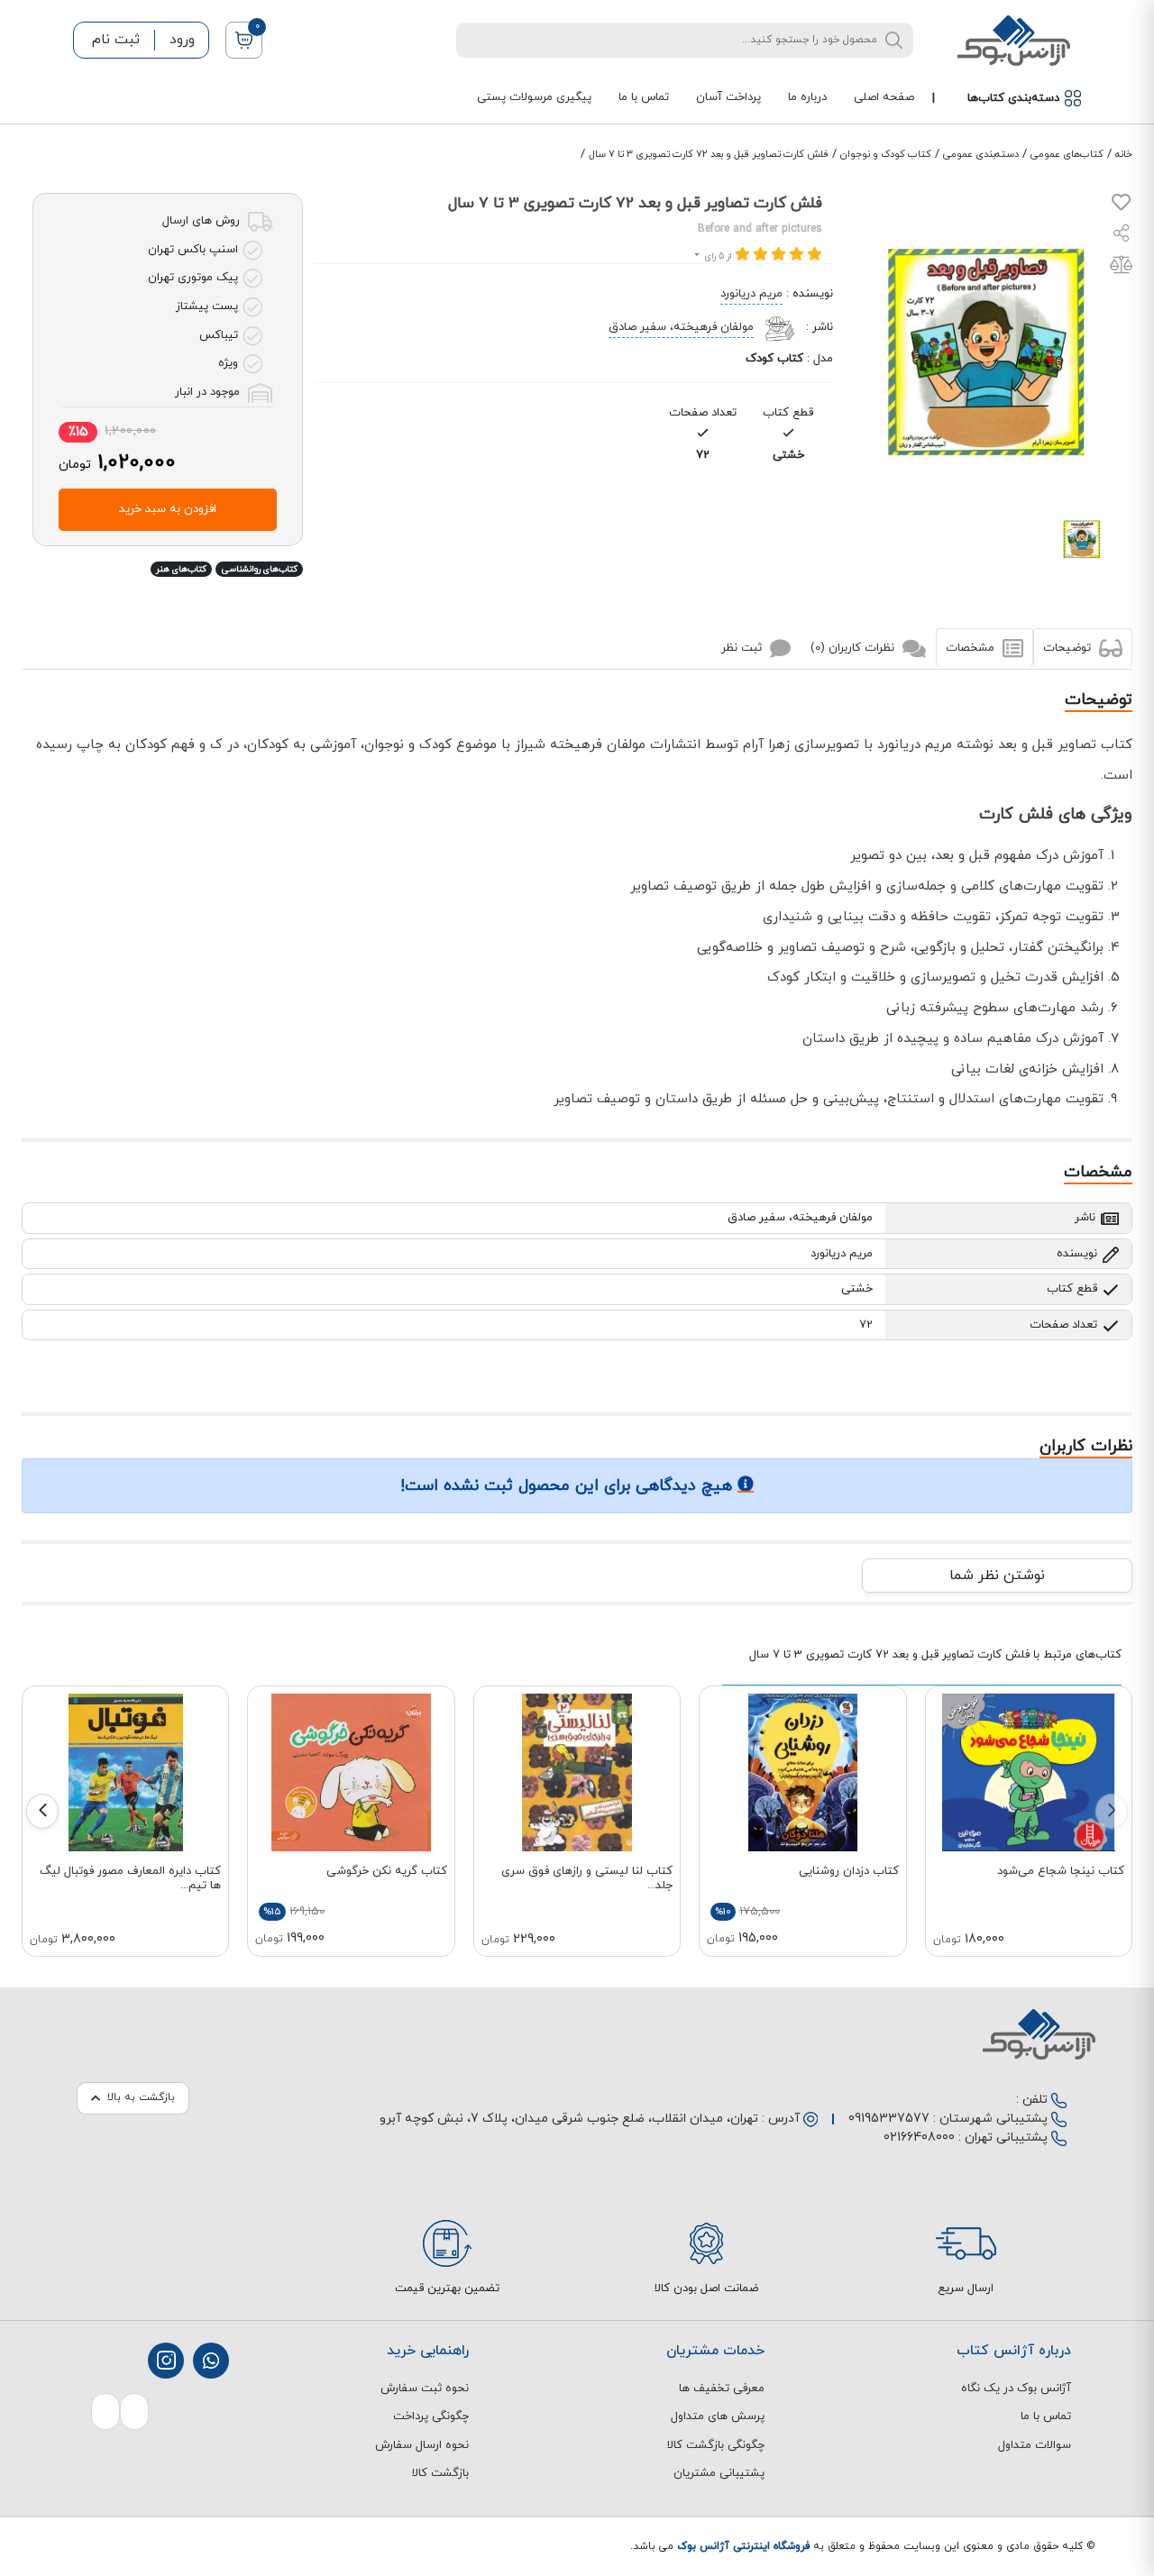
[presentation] (1112, 1811)
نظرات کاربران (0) (854, 648)
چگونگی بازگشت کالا (716, 2445)
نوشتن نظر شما (997, 1576)
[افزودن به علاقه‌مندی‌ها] (1121, 206)
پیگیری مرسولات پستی (534, 97)
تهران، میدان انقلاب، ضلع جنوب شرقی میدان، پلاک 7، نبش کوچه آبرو (569, 2119)
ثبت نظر (743, 648)
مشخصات (972, 648)
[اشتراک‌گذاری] (1122, 236)
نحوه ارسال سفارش (422, 2445)
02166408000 (919, 2138)
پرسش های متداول (718, 2416)
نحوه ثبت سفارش (425, 2389)
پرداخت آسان (728, 97)
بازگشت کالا (440, 2473)
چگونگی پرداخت (431, 2416)
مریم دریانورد (751, 294)
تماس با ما (644, 97)
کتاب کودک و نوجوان (886, 154)
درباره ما (807, 97)
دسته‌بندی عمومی (981, 154)
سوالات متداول (1035, 2445)
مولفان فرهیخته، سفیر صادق (681, 327)
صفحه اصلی (884, 97)
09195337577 (889, 2119)
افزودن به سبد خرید (168, 509)
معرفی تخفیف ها (722, 2389)
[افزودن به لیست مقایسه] (1121, 269)
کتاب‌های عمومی (1067, 154)
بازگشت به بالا (141, 2097)
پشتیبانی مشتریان (719, 2473)
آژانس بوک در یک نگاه (1016, 2389)
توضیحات (1069, 648)
